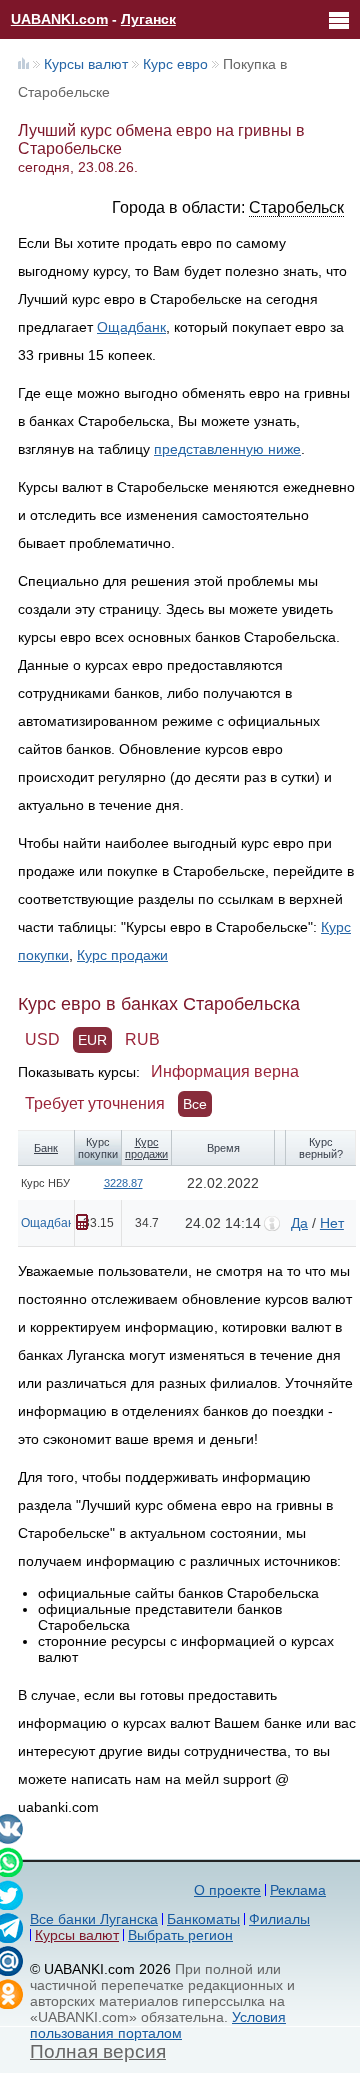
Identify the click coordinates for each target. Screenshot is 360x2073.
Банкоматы (203, 1919)
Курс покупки (98, 1148)
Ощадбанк (131, 327)
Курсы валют (86, 64)
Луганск (148, 19)
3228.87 (123, 1183)
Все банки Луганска (94, 1919)
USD (42, 1039)
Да (299, 1223)
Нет (332, 1223)
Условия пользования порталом (158, 2025)
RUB (142, 1039)
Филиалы (279, 1919)
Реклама (298, 1890)
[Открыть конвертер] (82, 1222)
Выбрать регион (180, 1935)
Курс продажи (122, 955)
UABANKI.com (59, 19)
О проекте (227, 1890)
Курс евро (175, 64)
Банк (46, 1148)
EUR (92, 1040)
